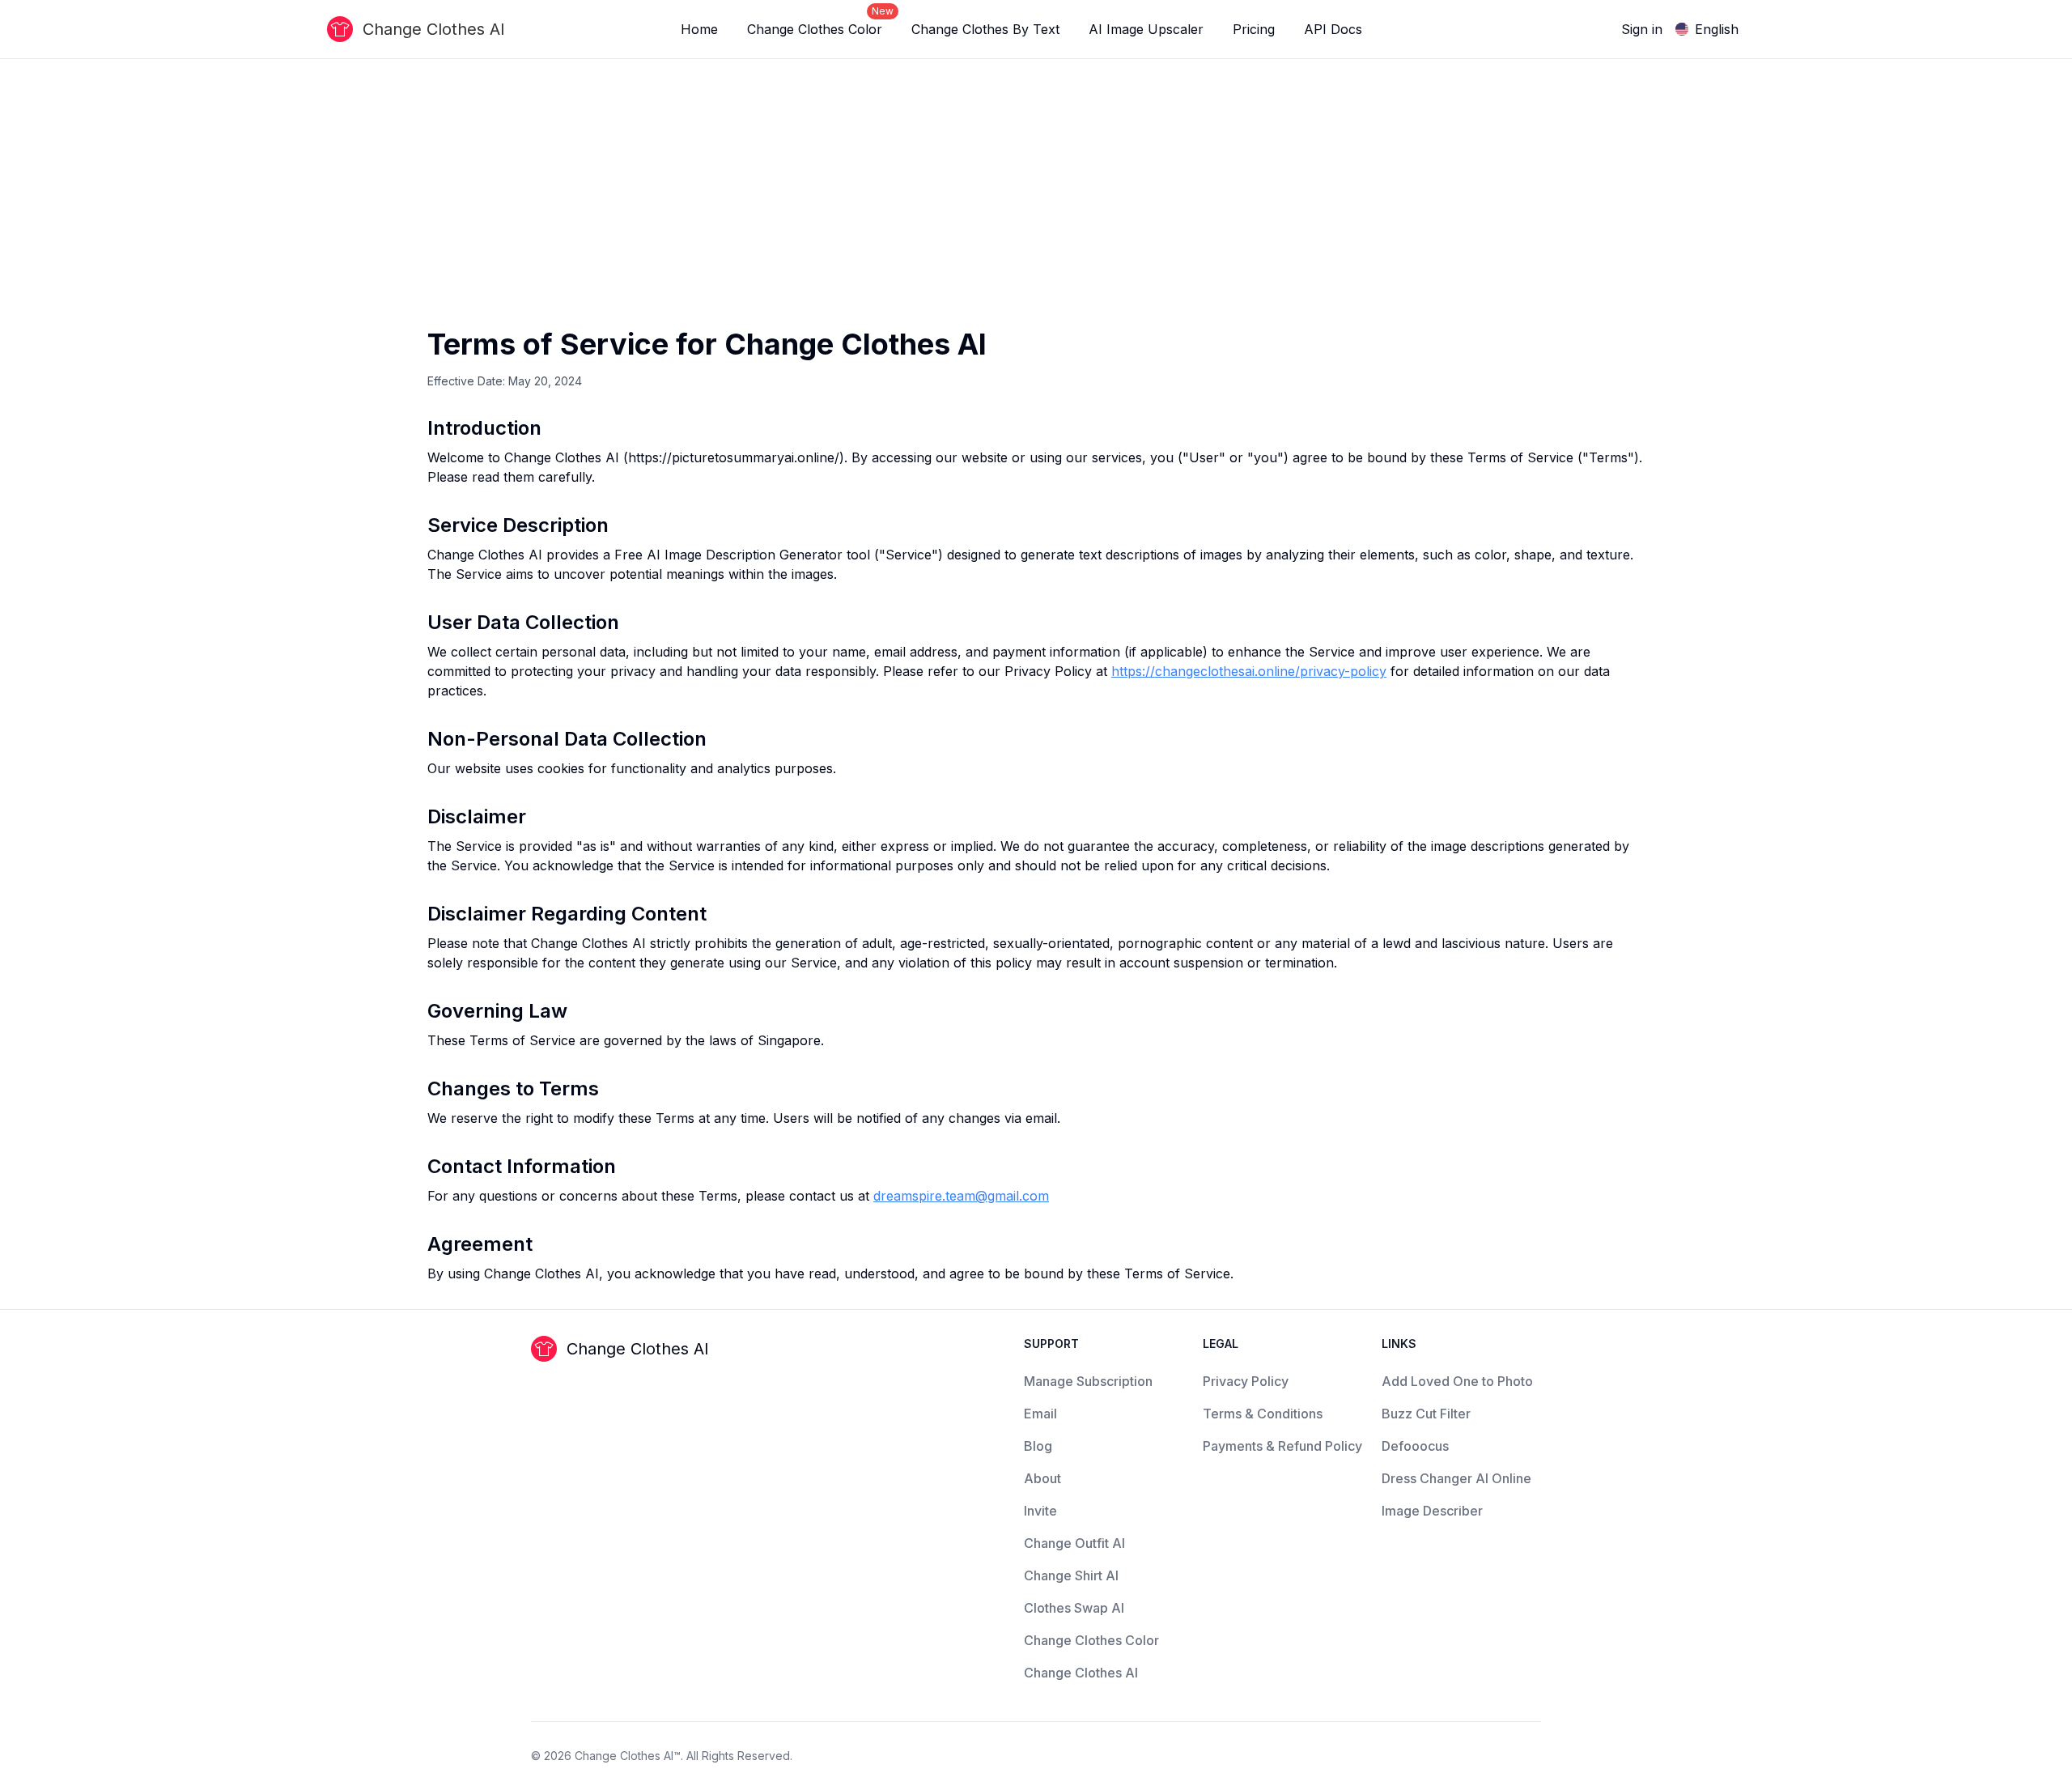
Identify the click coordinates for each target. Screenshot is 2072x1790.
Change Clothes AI (1081, 1673)
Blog (1038, 1446)
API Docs (1333, 29)
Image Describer (1432, 1511)
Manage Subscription (1088, 1381)
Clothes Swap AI (1074, 1608)
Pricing (1254, 29)
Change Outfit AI (1074, 1543)
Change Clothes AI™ (628, 1756)
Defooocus (1415, 1446)
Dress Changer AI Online (1456, 1478)
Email (1040, 1414)
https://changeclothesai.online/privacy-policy (1249, 671)
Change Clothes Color (820, 22)
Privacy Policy (1246, 1381)
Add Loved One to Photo (1457, 1381)
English (1717, 29)
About (1042, 1478)
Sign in (1642, 29)
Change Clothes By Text (985, 29)
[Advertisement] (1036, 206)
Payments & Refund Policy (1282, 1446)
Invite (1040, 1511)
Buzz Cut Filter (1426, 1414)
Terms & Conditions (1263, 1414)
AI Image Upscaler (1146, 29)
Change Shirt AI (1071, 1575)
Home (699, 29)
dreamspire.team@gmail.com (961, 1196)
